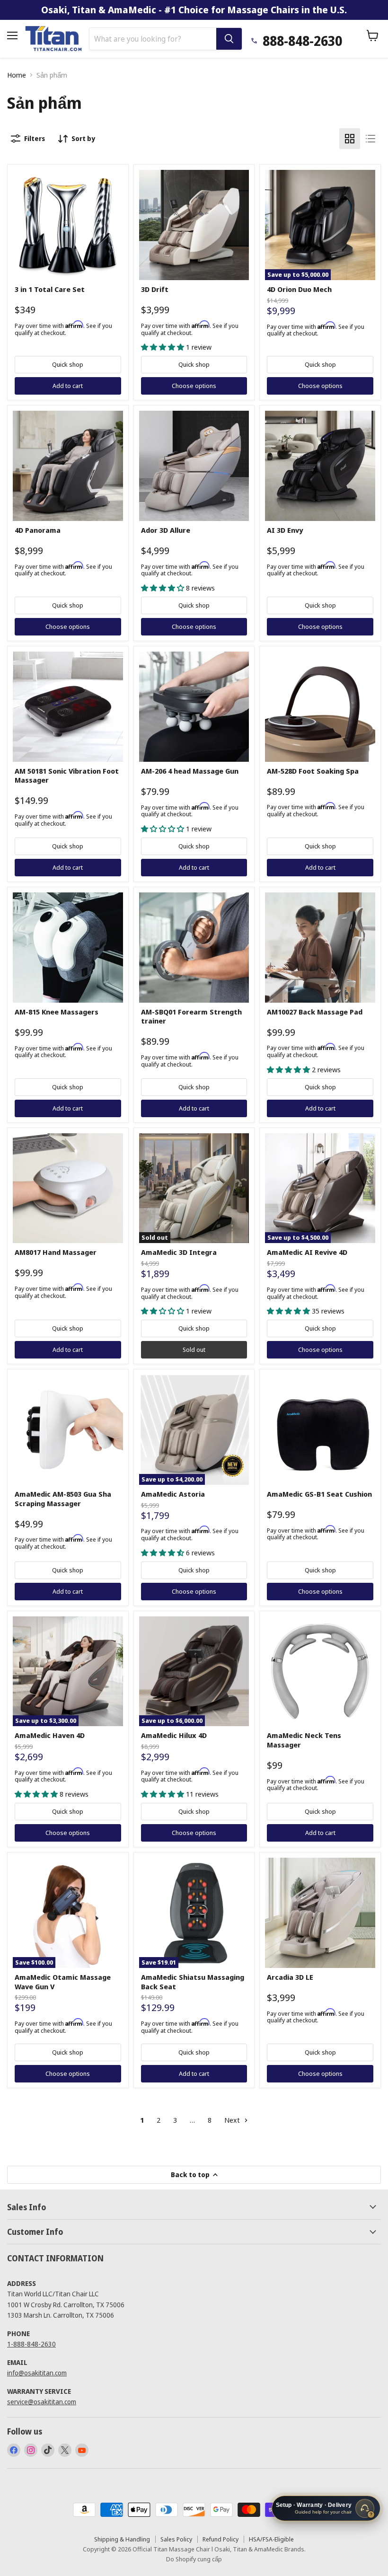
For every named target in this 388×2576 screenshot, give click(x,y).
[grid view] (350, 139)
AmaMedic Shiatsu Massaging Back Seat (193, 1982)
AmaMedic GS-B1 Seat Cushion (319, 1494)
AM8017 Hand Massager (56, 1252)
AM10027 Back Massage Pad (315, 1012)
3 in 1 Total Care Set (50, 289)
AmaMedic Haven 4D (50, 1735)
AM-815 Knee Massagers (57, 1012)
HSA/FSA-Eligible (271, 2539)
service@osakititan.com (42, 2402)
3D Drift (155, 289)
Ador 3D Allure (166, 530)
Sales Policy (176, 2539)
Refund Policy (220, 2539)
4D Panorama (38, 530)
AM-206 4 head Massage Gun (190, 771)
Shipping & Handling (122, 2539)
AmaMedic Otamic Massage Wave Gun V (63, 1982)
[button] (163, 347)
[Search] (229, 39)
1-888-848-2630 (31, 2344)
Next (233, 2120)
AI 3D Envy (285, 530)
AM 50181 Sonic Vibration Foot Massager (67, 776)
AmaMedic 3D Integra (179, 1252)
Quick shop (68, 364)
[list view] (370, 139)
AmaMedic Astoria (173, 1494)
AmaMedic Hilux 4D (174, 1735)
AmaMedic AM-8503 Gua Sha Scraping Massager (63, 1499)
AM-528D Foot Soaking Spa (313, 771)
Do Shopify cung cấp (194, 2559)
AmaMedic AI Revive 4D (307, 1252)
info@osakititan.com (37, 2373)
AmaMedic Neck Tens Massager (304, 1740)
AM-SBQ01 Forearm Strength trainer (191, 1016)
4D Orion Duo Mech (299, 289)
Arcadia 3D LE (290, 1977)
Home (17, 75)
